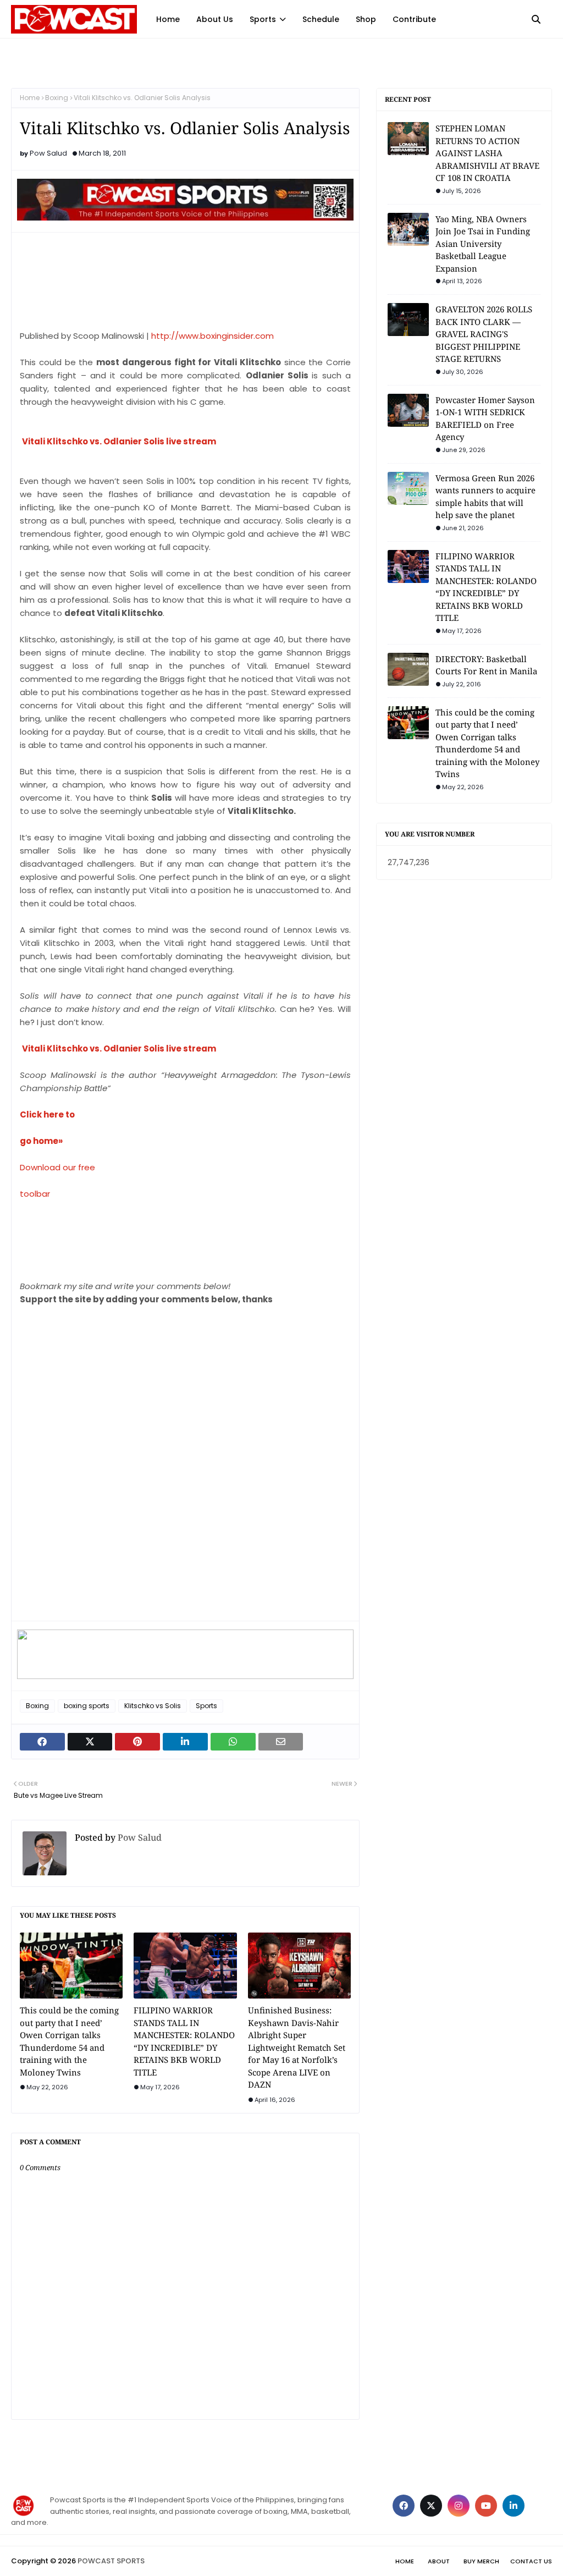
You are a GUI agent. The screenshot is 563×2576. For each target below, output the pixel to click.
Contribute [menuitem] (414, 19)
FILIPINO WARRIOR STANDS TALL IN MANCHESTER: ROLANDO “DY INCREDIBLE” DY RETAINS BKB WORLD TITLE (184, 2041)
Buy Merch (481, 2561)
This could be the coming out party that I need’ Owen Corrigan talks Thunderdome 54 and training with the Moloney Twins (69, 2041)
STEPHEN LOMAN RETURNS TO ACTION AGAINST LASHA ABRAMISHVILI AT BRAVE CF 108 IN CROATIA (487, 153)
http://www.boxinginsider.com (212, 336)
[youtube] (486, 2506)
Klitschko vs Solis (153, 1706)
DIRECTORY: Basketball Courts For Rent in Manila (486, 665)
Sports (206, 1706)
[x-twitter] (431, 2506)
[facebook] (404, 2506)
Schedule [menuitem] (321, 19)
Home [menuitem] (168, 19)
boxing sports (87, 1706)
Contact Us (531, 2561)
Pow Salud (48, 153)
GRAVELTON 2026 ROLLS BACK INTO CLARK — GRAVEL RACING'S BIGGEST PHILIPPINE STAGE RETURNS (484, 334)
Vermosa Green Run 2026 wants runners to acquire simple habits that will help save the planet (485, 497)
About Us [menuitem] (215, 19)
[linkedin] (514, 2506)
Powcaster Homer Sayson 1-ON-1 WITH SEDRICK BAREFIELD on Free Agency (485, 419)
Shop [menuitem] (366, 19)
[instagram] (459, 2506)
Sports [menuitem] (263, 19)
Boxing (57, 98)
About (439, 2561)
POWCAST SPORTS (111, 2561)
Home (30, 98)
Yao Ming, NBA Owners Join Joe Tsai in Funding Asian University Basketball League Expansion (483, 244)
